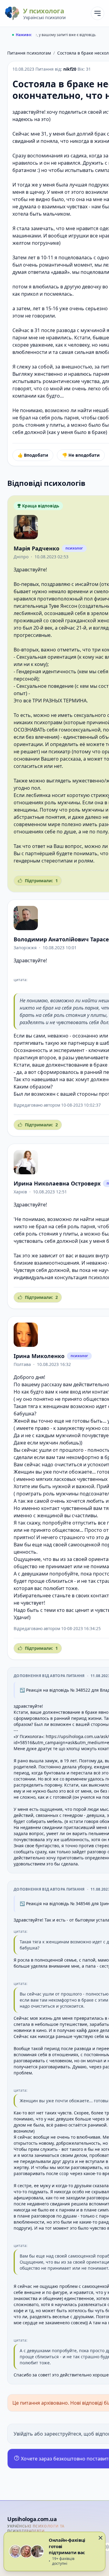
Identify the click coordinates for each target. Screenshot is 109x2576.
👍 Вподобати (33, 455)
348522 (83, 1690)
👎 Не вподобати (81, 455)
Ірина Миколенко (39, 1356)
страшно (69, 1537)
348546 (83, 1903)
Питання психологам (29, 53)
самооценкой (84, 1545)
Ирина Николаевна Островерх (57, 1183)
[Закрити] (101, 2538)
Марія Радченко (36, 548)
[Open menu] (97, 13)
